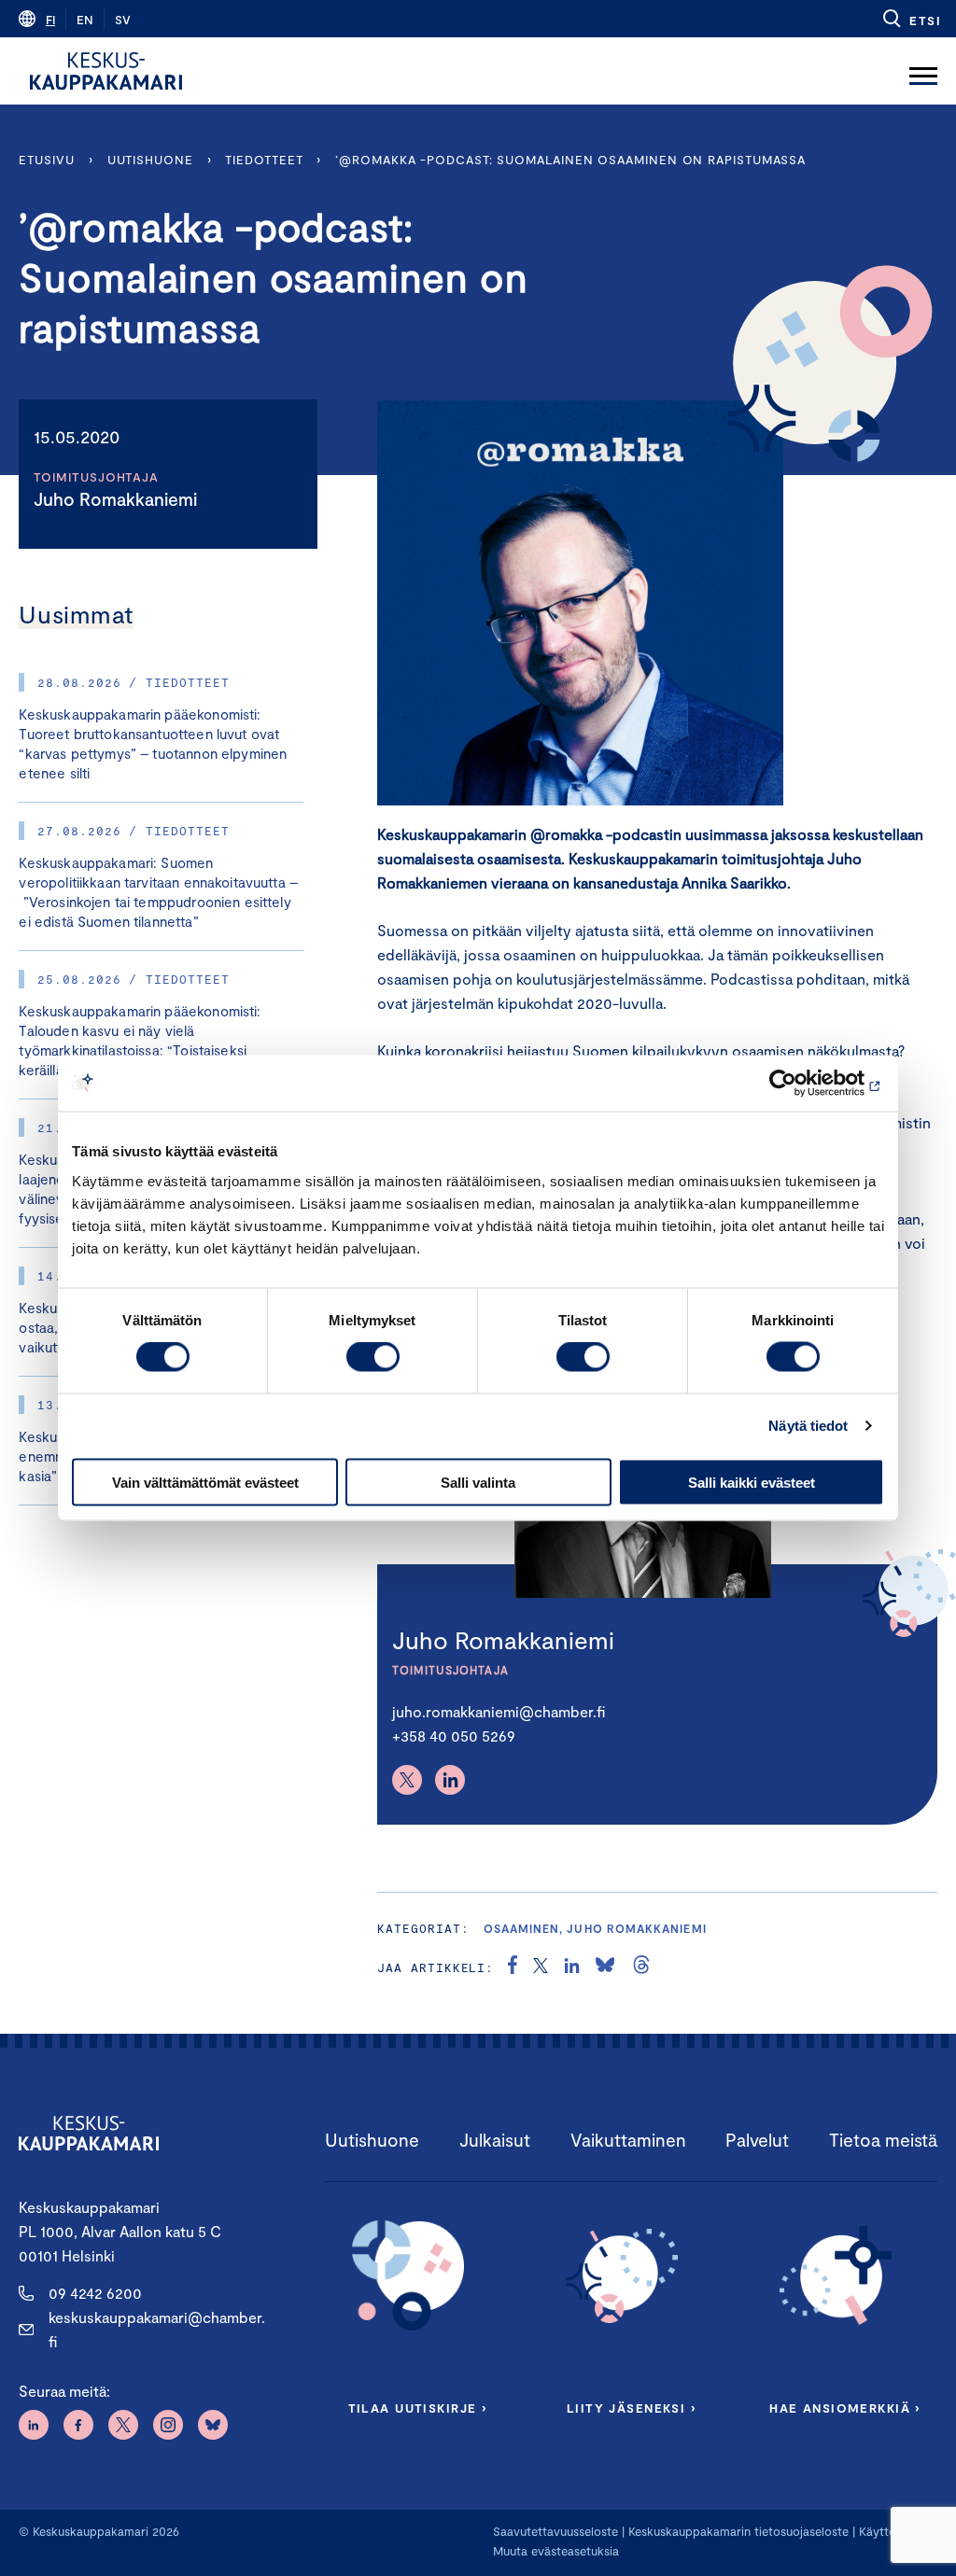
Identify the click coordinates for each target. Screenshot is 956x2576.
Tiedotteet (264, 160)
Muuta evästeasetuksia (556, 2551)
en (85, 20)
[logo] (106, 71)
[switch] (373, 1357)
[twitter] (541, 1967)
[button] (911, 19)
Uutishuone (150, 160)
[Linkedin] (450, 1780)
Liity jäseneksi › (631, 2408)
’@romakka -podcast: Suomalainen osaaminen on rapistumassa (570, 160)
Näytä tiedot (808, 1426)
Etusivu (46, 160)
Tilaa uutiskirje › (418, 2408)
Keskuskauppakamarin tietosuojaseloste (737, 2531)
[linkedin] (572, 1967)
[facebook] (513, 1967)
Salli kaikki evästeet (752, 1482)
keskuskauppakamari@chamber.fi (157, 2329)
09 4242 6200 (95, 2293)
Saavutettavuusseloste (555, 2531)
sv (123, 20)
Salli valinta (478, 1482)
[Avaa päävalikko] (923, 71)
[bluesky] (605, 1967)
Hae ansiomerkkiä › (845, 2408)
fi (50, 20)
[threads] (641, 1967)
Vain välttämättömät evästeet (205, 1482)
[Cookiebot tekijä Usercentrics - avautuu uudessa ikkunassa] (802, 1084)
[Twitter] (407, 1780)
